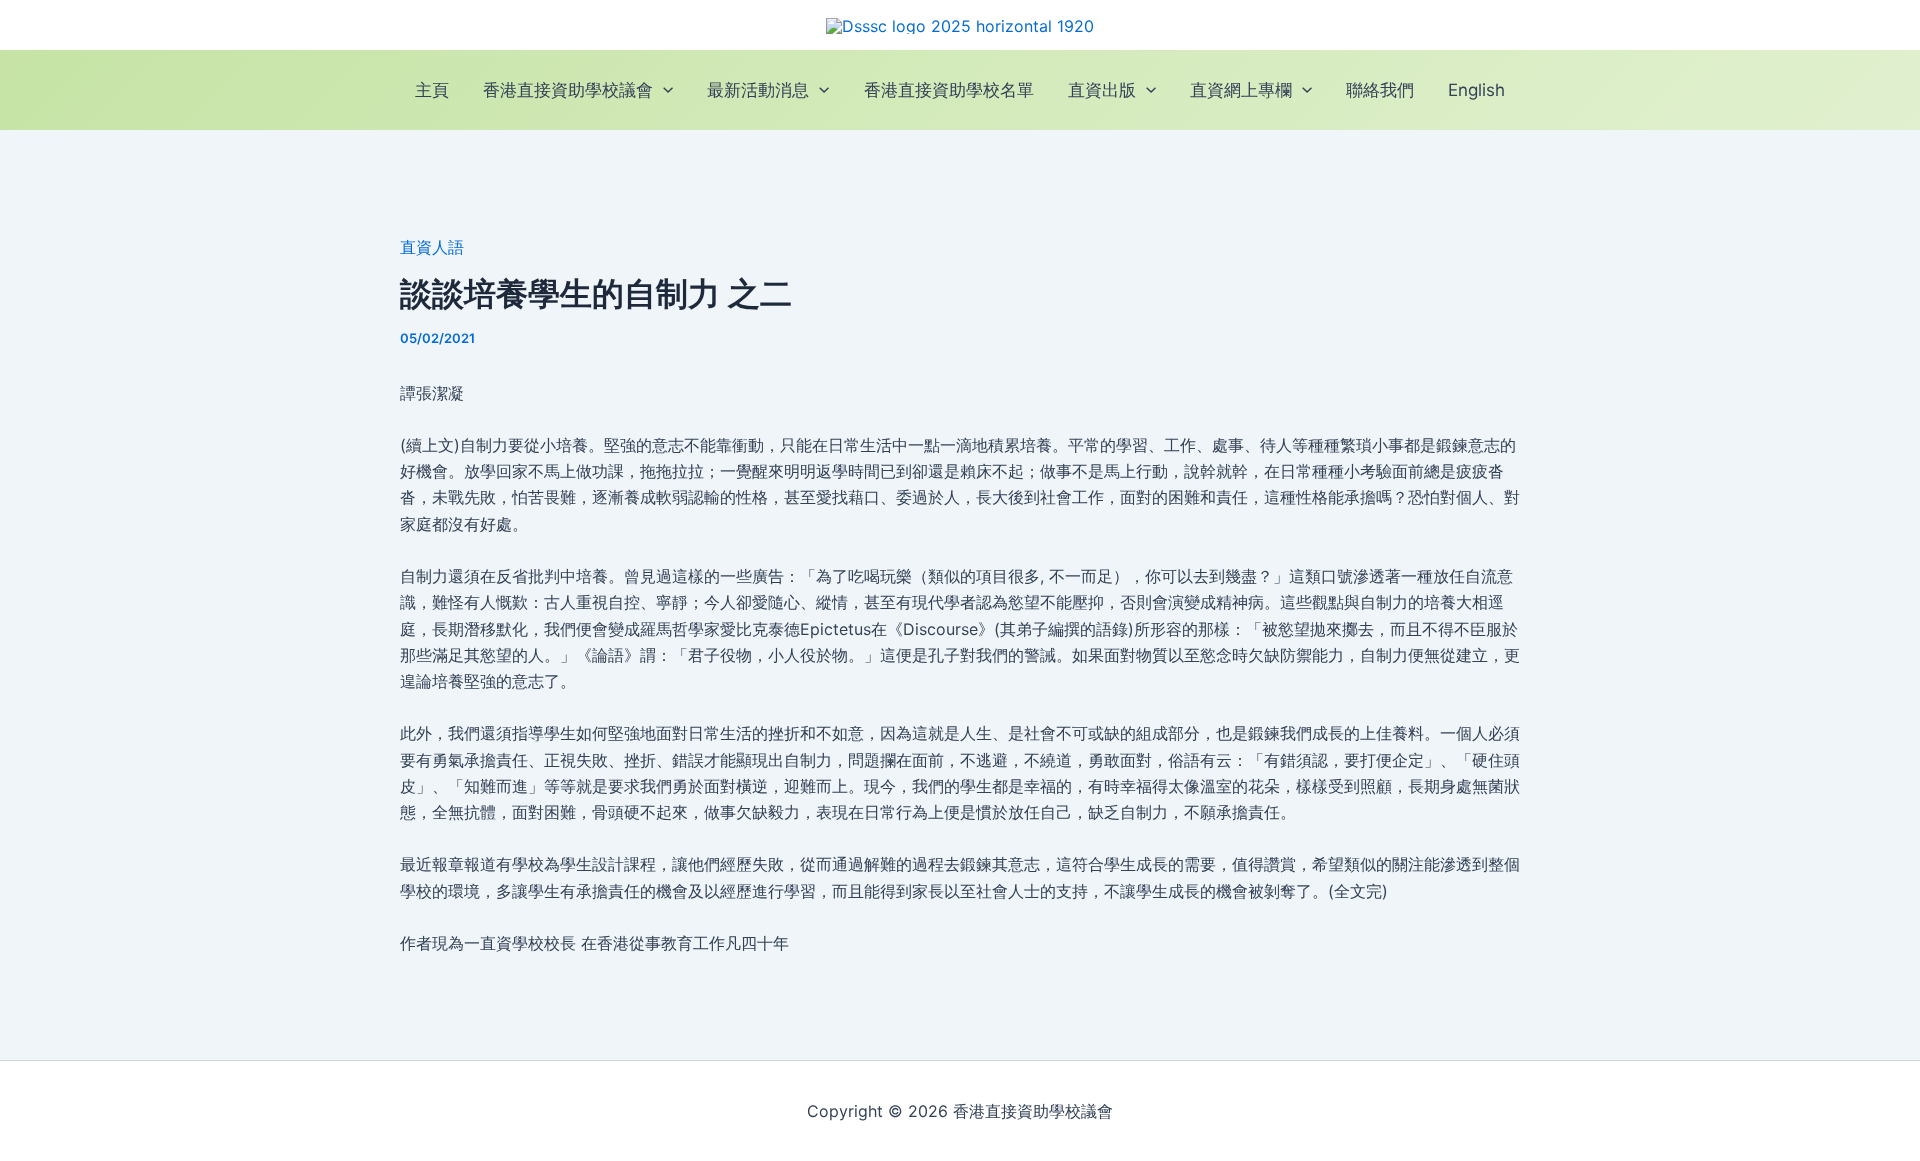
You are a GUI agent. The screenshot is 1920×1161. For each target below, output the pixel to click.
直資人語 (432, 247)
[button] (663, 90)
